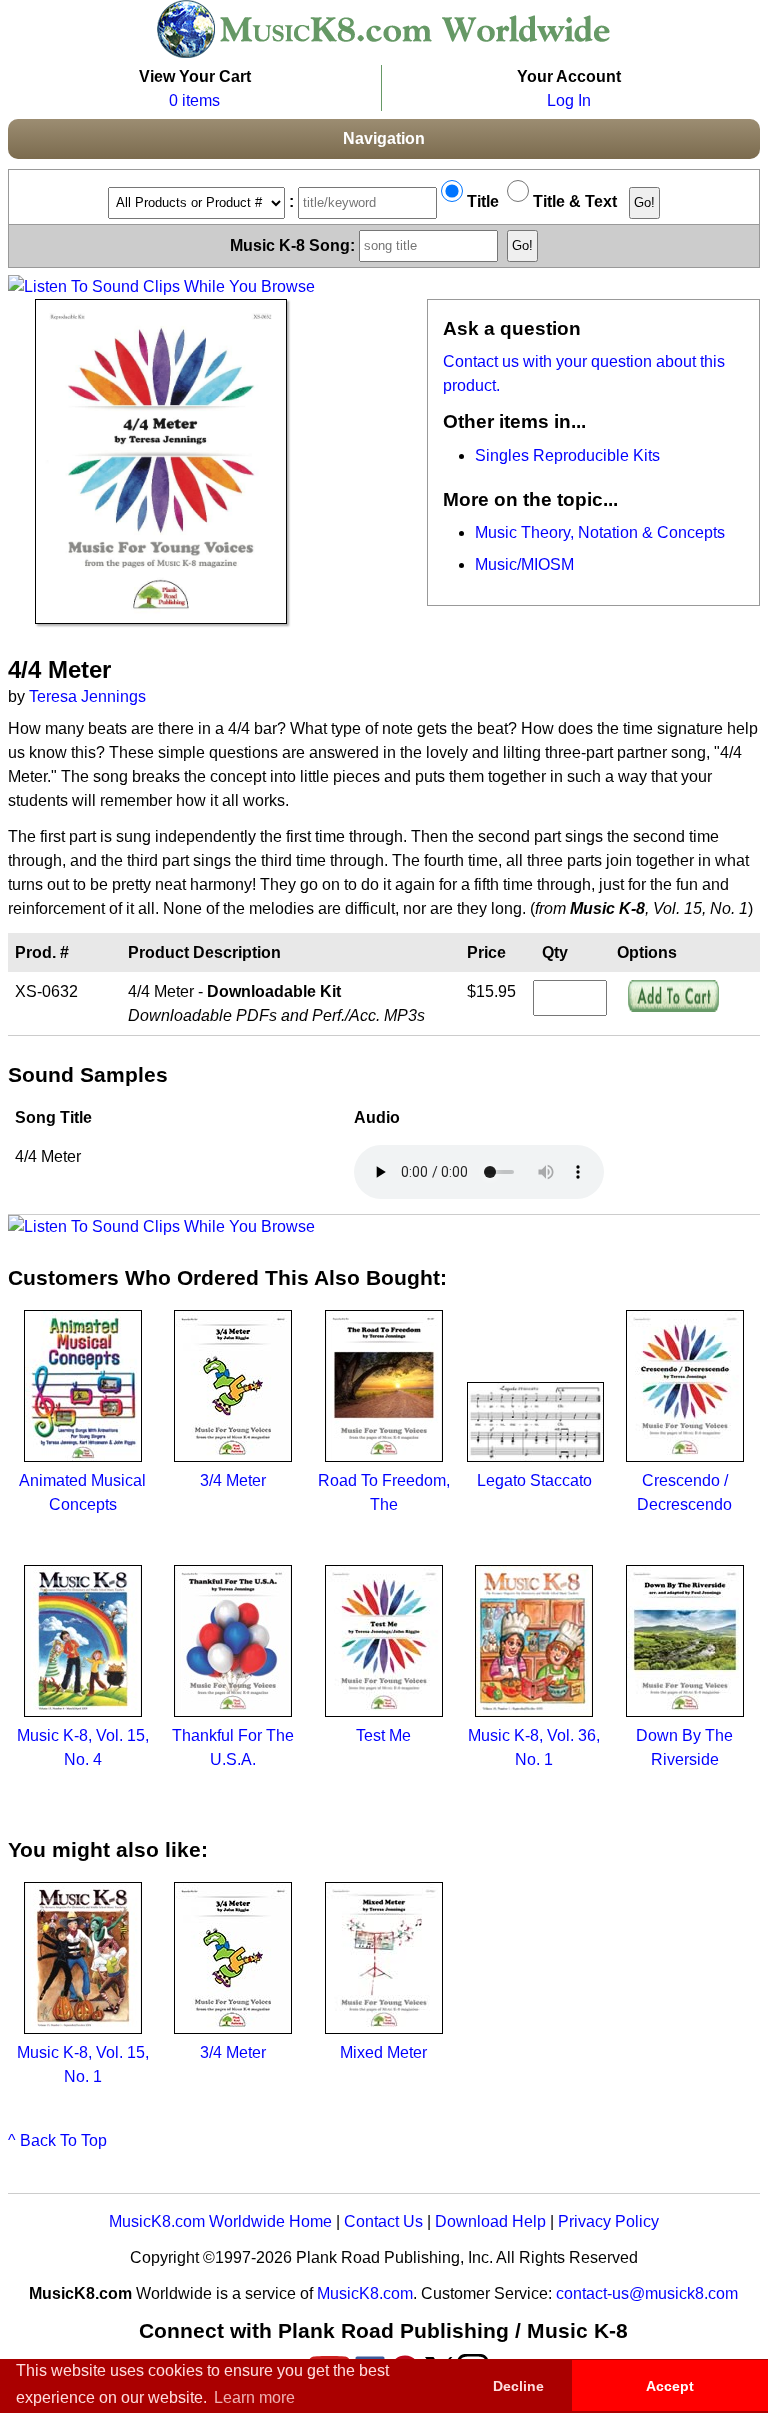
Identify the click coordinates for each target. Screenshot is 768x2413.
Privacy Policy (608, 2221)
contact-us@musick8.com (647, 2293)
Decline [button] (518, 2386)
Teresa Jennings (87, 696)
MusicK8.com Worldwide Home (220, 2221)
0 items (194, 100)
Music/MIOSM (524, 564)
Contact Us (383, 2221)
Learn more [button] (254, 2397)
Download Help (490, 2221)
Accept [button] (670, 2386)
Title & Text (573, 201)
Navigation (384, 138)
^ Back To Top (57, 2140)
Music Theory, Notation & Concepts (600, 532)
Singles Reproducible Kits (567, 455)
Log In (569, 100)
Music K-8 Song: (294, 244)
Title (481, 201)
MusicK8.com (365, 2293)
